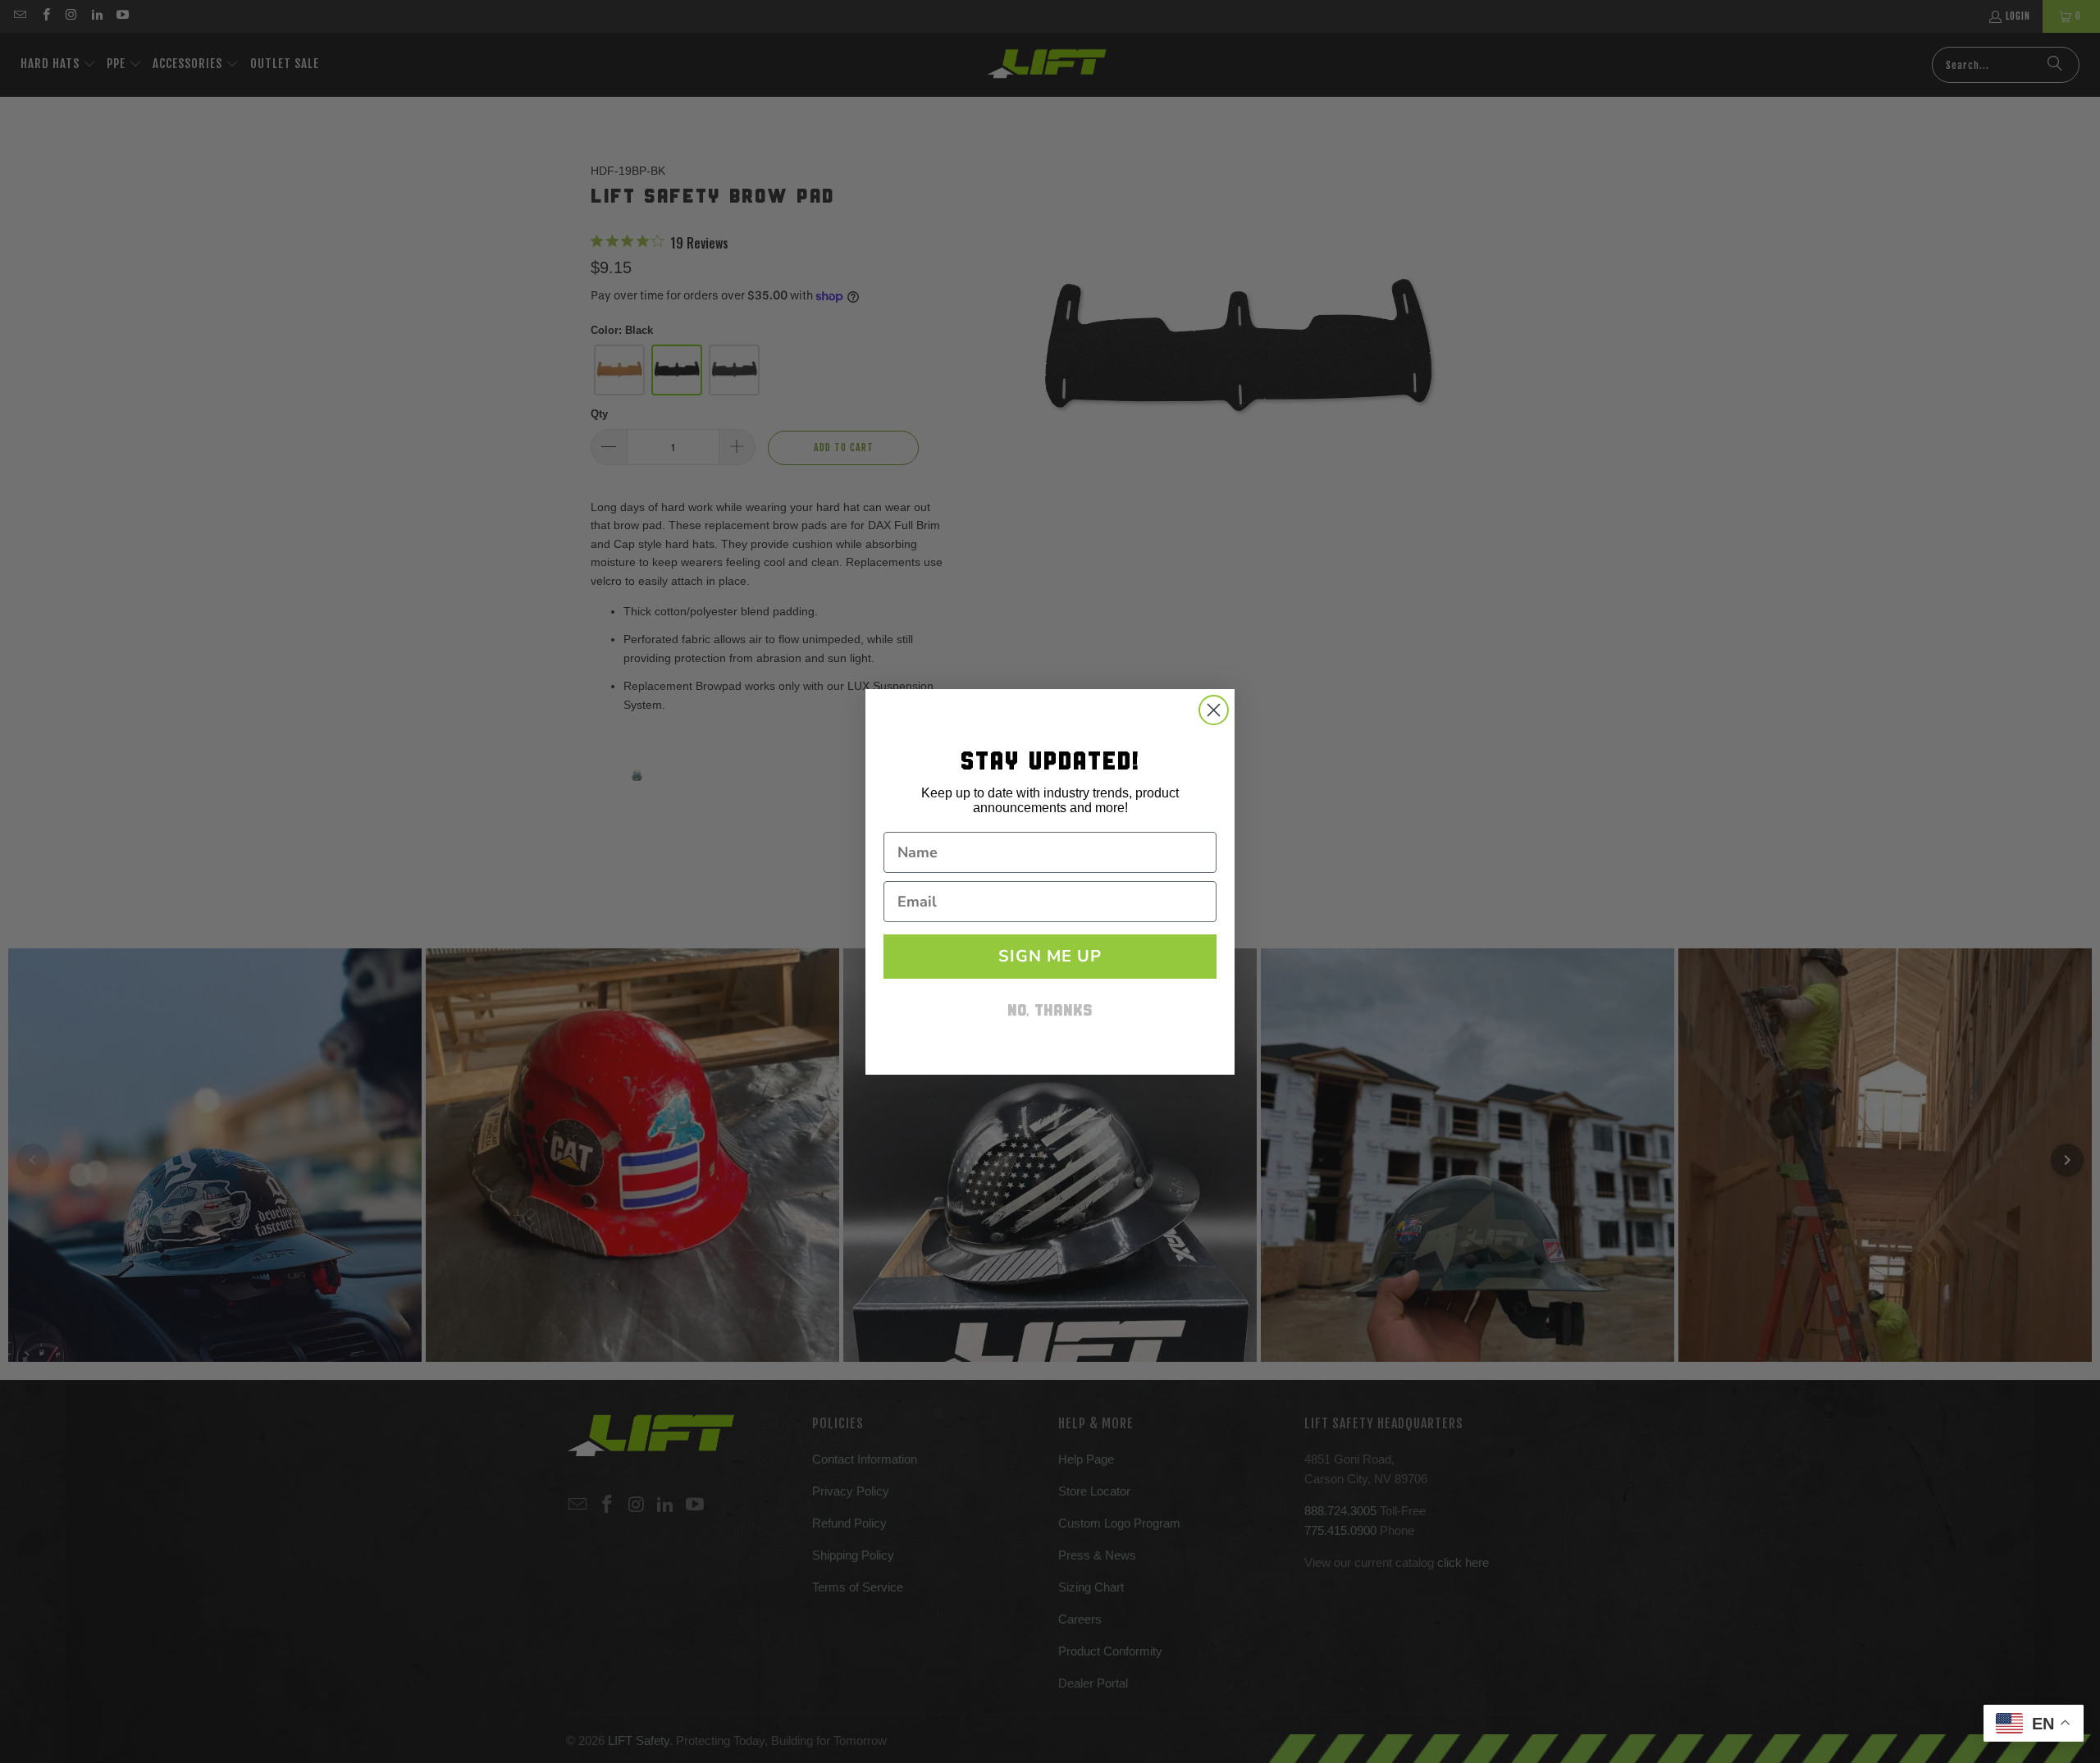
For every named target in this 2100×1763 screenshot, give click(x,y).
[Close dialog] (1214, 710)
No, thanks (1050, 1012)
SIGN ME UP (1050, 956)
